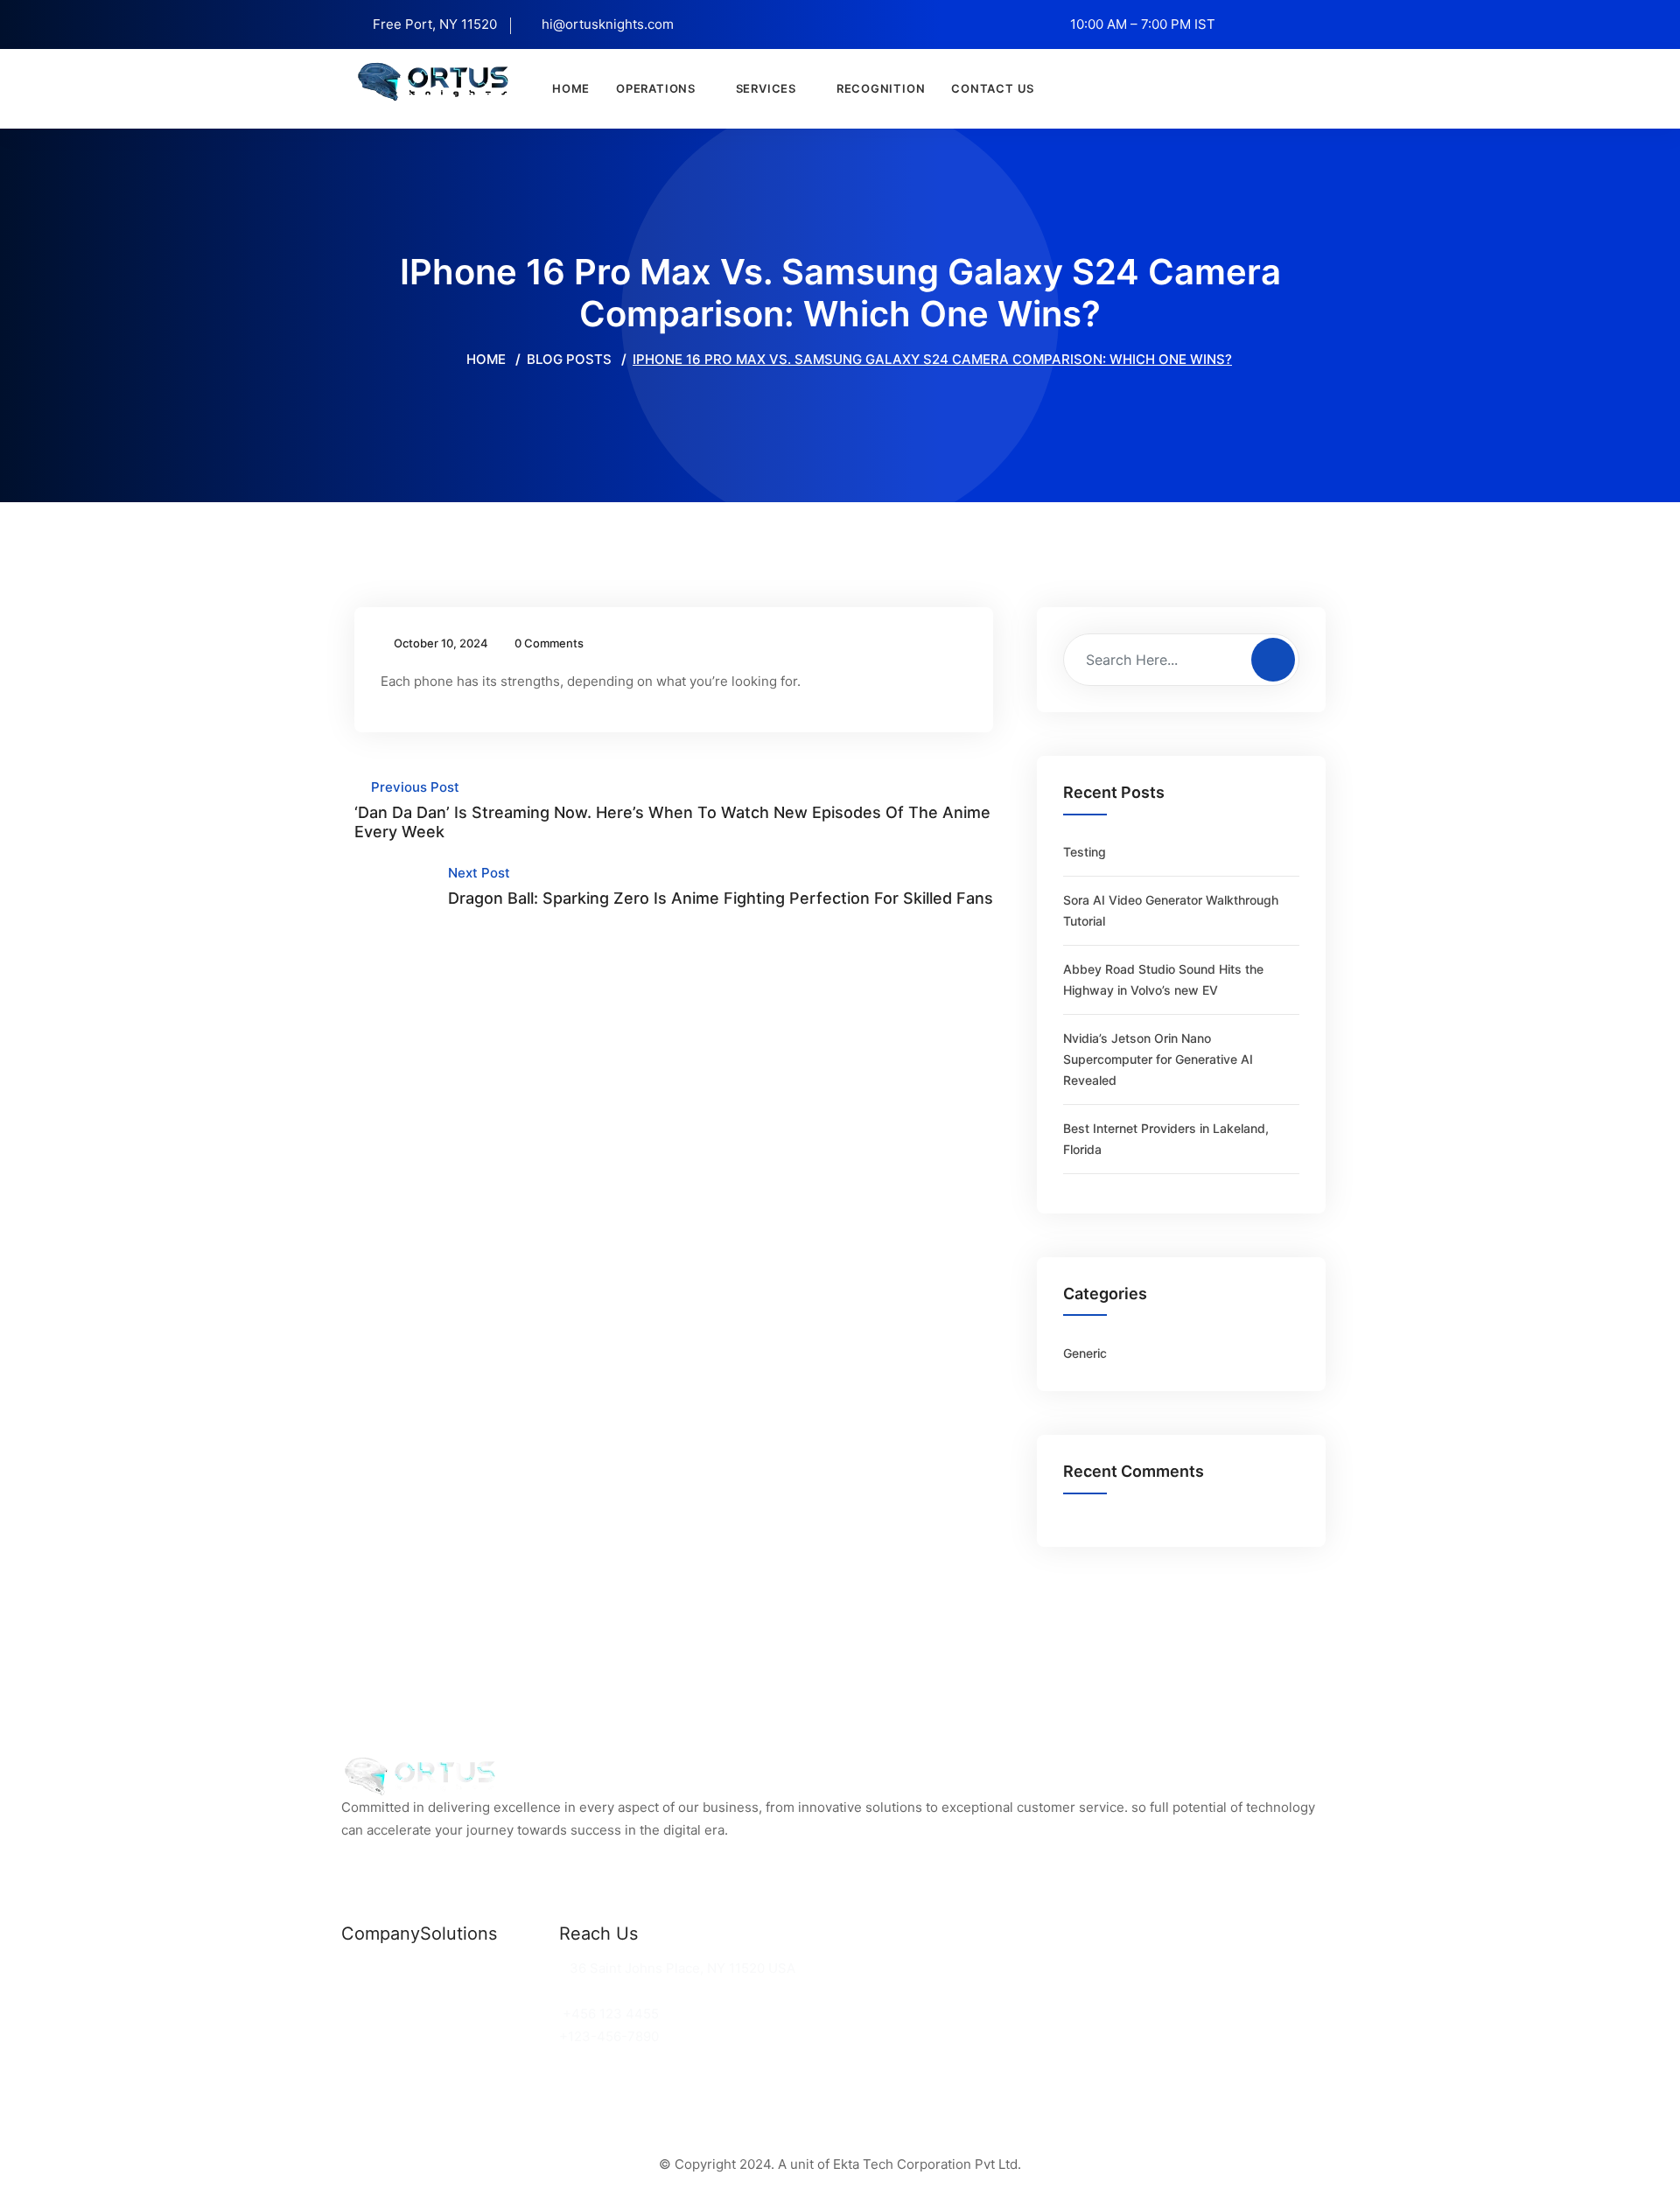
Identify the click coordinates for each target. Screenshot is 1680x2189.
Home (571, 88)
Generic (1085, 1353)
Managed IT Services (487, 2014)
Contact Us (993, 88)
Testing (1085, 852)
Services (766, 88)
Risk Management (477, 2036)
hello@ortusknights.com (640, 1991)
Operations (656, 88)
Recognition (881, 88)
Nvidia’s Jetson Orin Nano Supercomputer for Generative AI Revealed (1158, 1059)
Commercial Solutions (490, 1968)
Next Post (721, 886)
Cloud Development (483, 1991)
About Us (371, 2014)
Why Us (366, 1991)
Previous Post (672, 810)
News (359, 1968)
